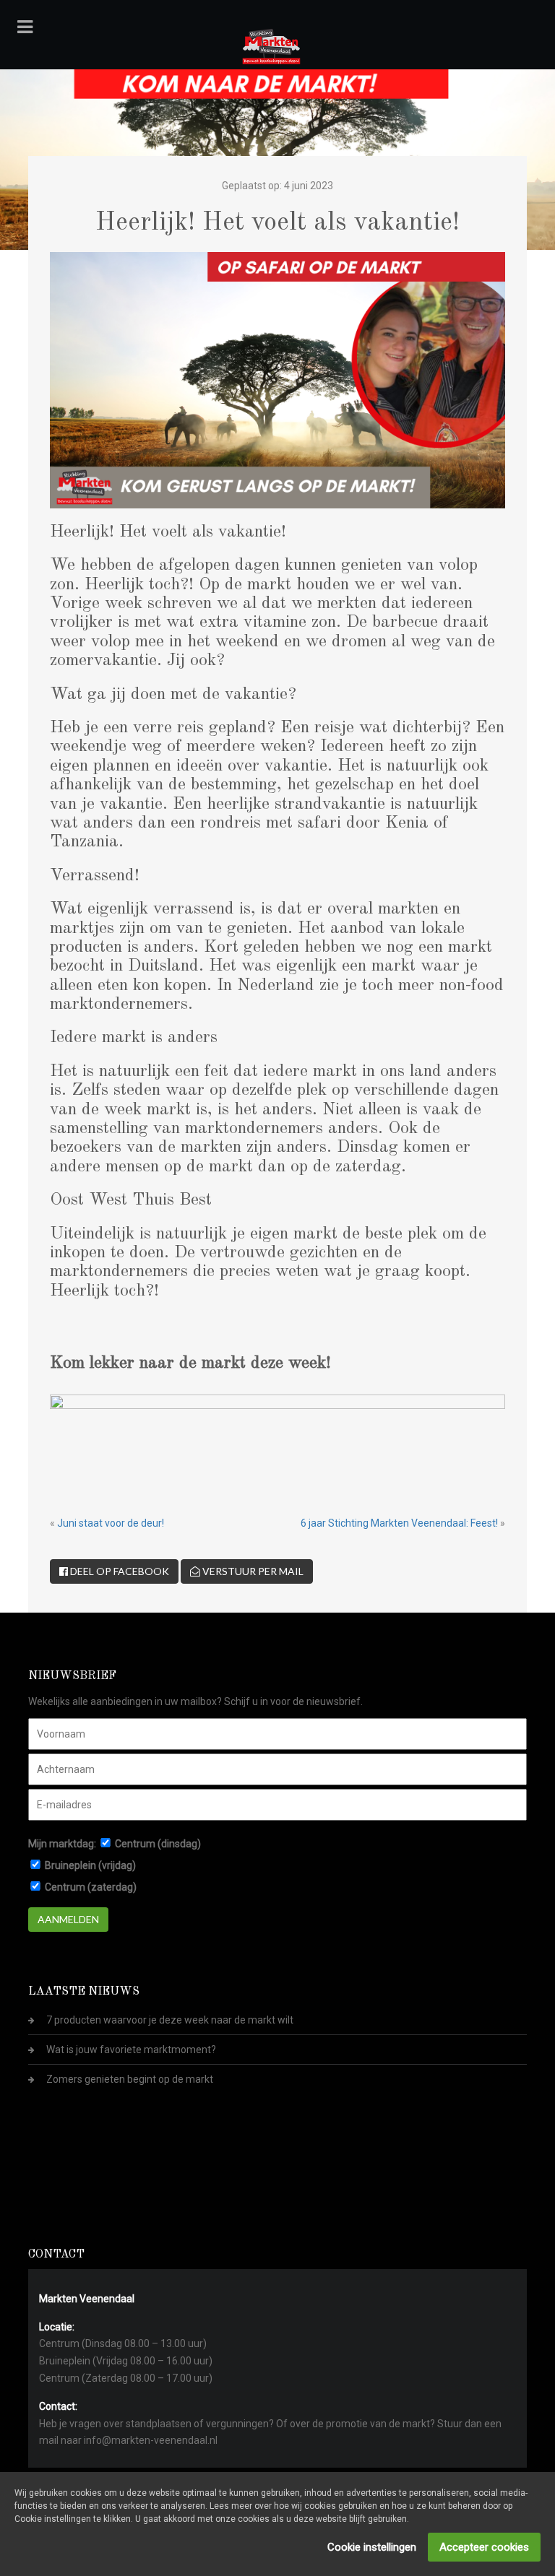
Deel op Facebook (119, 1571)
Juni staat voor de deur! (111, 1523)
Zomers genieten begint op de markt (130, 2079)
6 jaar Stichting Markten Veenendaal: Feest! (399, 1523)
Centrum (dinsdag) (158, 1844)
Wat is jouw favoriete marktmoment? (131, 2050)
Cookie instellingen (372, 2547)
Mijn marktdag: (62, 1844)
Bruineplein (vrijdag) (90, 1865)
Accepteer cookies (484, 2547)
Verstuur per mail (252, 1571)
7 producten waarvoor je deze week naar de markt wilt (170, 2020)
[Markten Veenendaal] (272, 44)
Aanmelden (68, 1919)
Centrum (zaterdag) (91, 1887)
